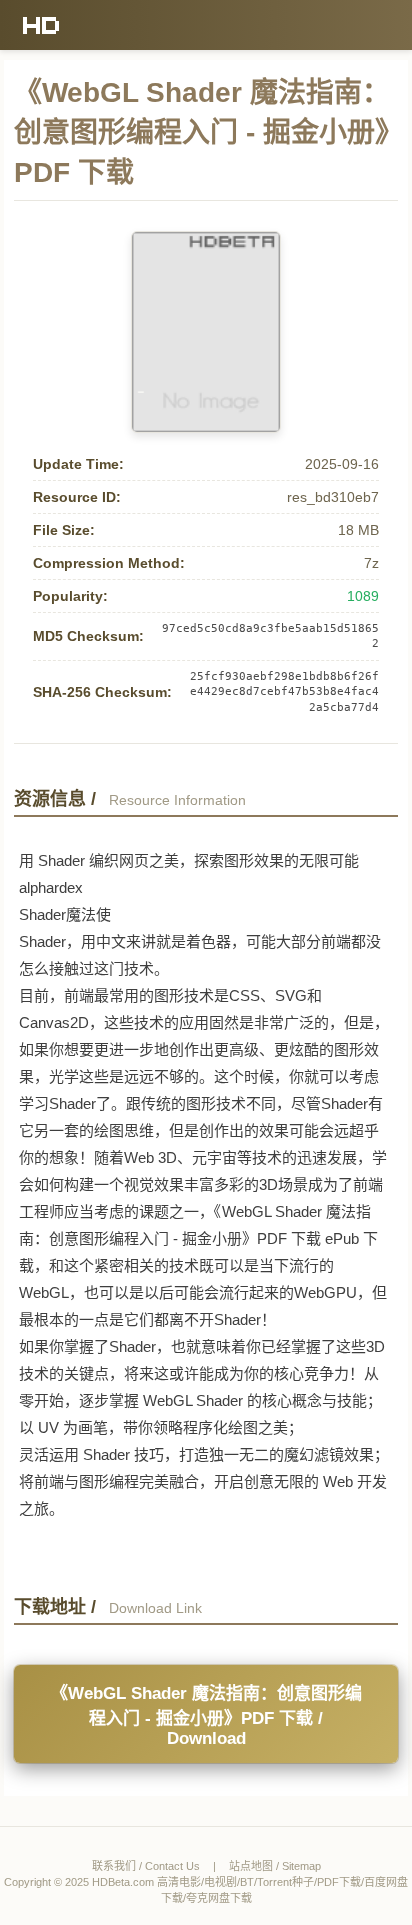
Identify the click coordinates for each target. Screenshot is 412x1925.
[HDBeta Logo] (41, 25)
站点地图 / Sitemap (275, 1866)
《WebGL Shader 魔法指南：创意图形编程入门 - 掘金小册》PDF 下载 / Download (206, 1716)
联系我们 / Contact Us (146, 1866)
